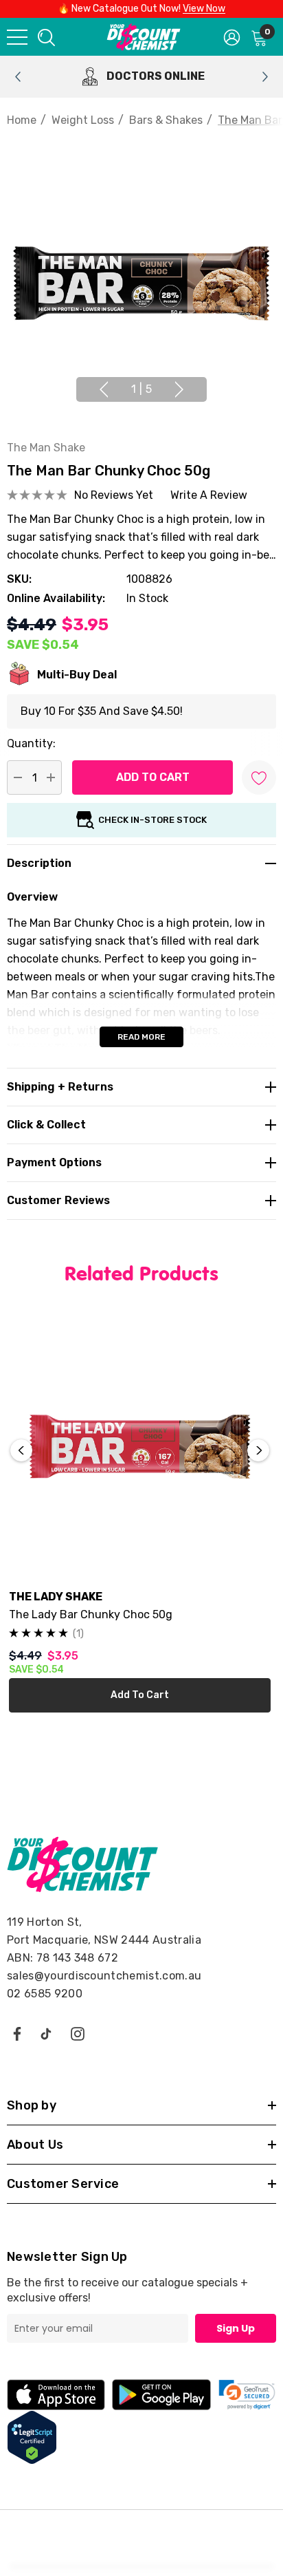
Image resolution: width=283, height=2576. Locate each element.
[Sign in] (232, 36)
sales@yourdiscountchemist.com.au (104, 1976)
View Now (204, 9)
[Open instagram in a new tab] (78, 2033)
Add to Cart (140, 1695)
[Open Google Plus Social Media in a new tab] (46, 2033)
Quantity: (31, 743)
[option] (141, 77)
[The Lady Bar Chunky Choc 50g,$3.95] (140, 1447)
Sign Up (236, 2328)
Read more (141, 1037)
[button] (247, 2395)
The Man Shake (46, 448)
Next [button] (179, 389)
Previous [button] (104, 389)
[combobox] (45, 37)
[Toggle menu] (17, 37)
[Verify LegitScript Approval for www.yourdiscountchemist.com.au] (32, 2437)
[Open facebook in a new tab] (16, 2033)
